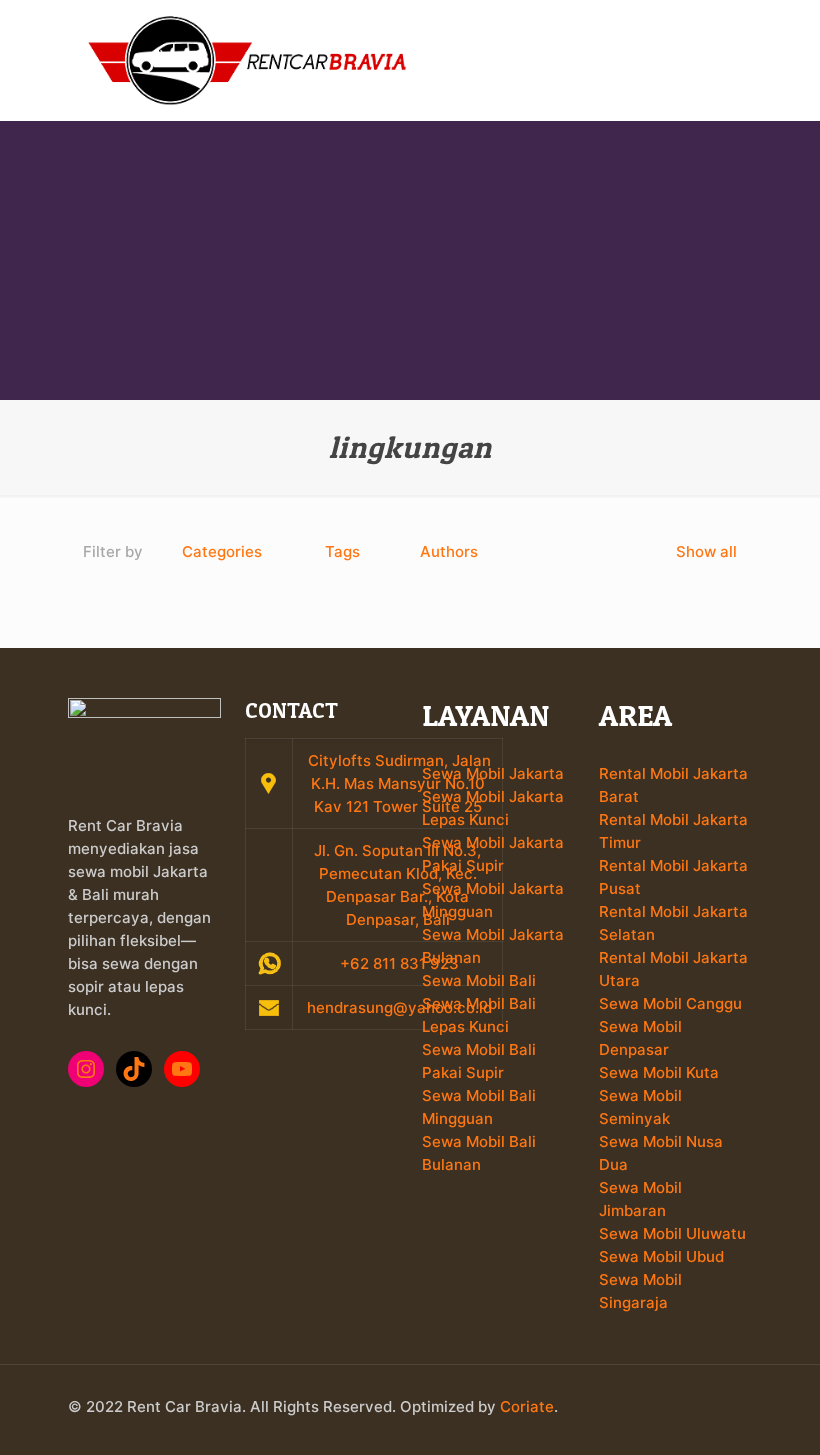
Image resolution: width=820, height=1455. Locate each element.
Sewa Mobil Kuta (659, 1072)
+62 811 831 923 (397, 963)
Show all (706, 551)
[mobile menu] (720, 60)
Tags (342, 551)
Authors (449, 551)
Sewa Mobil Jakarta (493, 773)
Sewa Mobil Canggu (670, 1003)
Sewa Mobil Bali (479, 980)
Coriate (527, 1406)
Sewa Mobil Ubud (661, 1256)
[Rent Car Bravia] (248, 60)
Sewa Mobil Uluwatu (672, 1233)
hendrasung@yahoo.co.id (397, 1007)
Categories (222, 551)
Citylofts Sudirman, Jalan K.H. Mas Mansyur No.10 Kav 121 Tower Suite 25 (399, 783)
